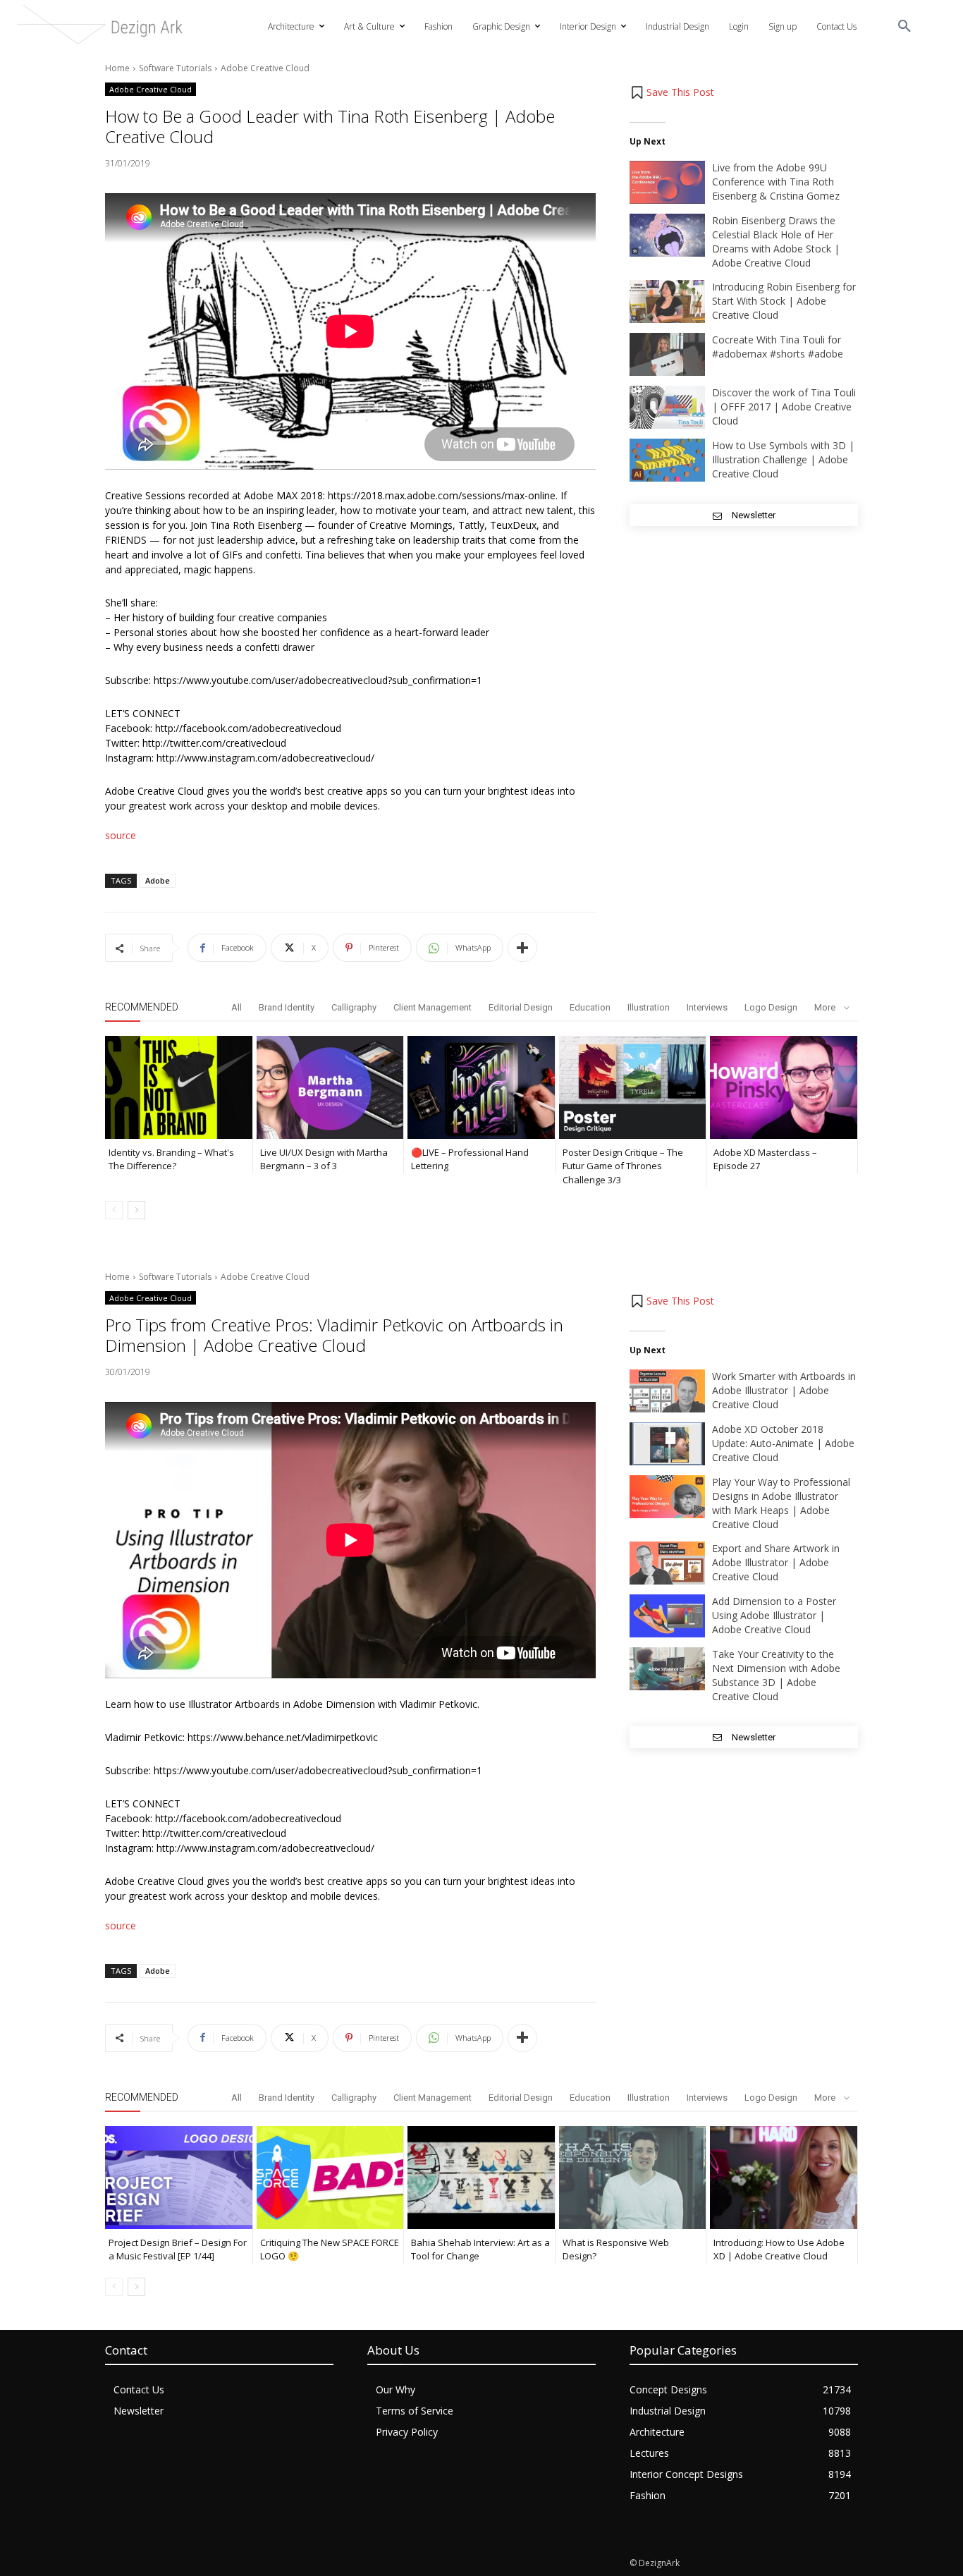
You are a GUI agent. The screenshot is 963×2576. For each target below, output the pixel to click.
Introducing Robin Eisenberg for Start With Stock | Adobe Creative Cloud (784, 301)
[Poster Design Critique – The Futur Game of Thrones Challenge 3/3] (633, 1087)
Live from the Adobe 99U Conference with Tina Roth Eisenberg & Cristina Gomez (776, 182)
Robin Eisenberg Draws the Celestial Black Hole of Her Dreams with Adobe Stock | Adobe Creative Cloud (776, 242)
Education (590, 1007)
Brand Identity (287, 1007)
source (121, 835)
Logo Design (771, 1007)
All (237, 1007)
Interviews (707, 1007)
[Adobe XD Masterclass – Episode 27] (784, 1087)
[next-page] (136, 1210)
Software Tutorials (175, 68)
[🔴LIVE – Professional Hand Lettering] (481, 1087)
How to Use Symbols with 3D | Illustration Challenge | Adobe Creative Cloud (783, 459)
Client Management (433, 1007)
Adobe (158, 880)
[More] (522, 948)
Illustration (649, 1007)
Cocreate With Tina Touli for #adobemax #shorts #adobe (778, 347)
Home (117, 68)
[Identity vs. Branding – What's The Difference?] (179, 1087)
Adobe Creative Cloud (265, 68)
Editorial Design (521, 1007)
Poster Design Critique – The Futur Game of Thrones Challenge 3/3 (623, 1166)
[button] (904, 27)
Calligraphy (354, 1007)
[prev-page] (114, 1210)
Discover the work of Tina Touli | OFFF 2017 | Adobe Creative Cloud (784, 407)
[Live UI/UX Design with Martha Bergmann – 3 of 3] (330, 1087)
